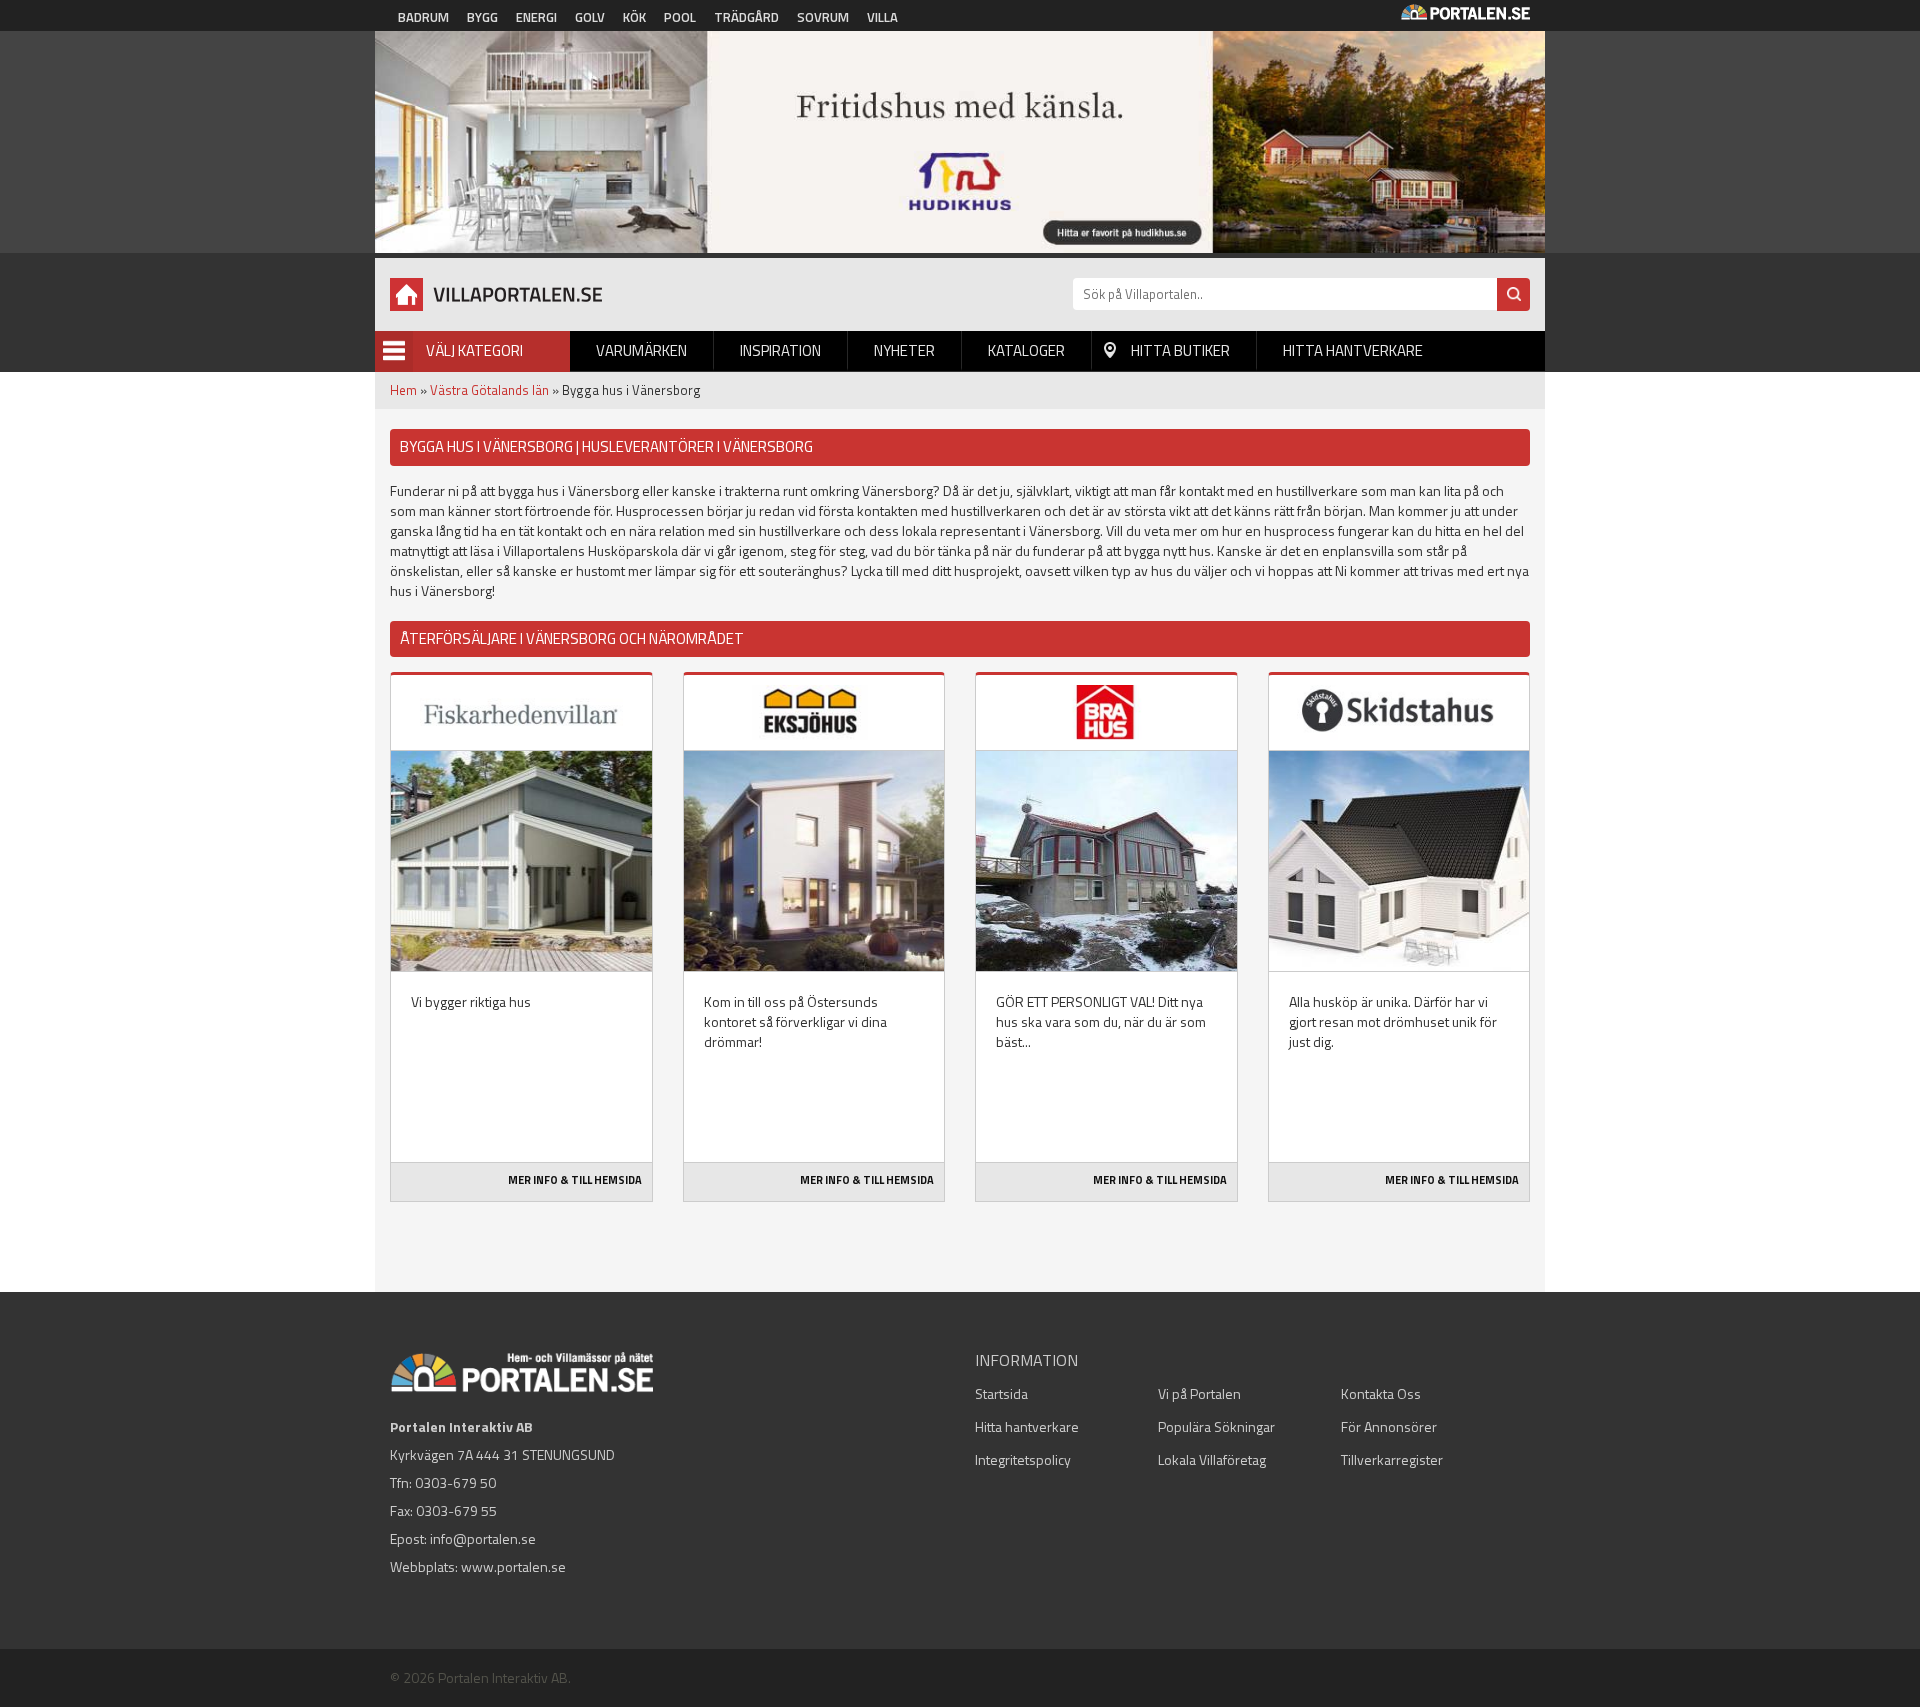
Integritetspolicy (1023, 1459)
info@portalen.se (483, 1538)
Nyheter (904, 350)
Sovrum (823, 17)
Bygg (482, 17)
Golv (590, 17)
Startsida (1001, 1393)
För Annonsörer (1389, 1426)
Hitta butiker (1180, 350)
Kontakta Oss (1381, 1393)
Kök (634, 17)
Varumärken (641, 350)
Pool (680, 17)
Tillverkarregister (1392, 1459)
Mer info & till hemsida (575, 1180)
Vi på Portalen (1199, 1393)
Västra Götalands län (489, 390)
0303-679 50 (455, 1482)
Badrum (423, 17)
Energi (536, 17)
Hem (403, 390)
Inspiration (780, 350)
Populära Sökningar (1216, 1426)
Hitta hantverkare (1353, 350)
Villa (882, 17)
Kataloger (1026, 350)
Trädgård (746, 17)
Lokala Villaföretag (1212, 1459)
